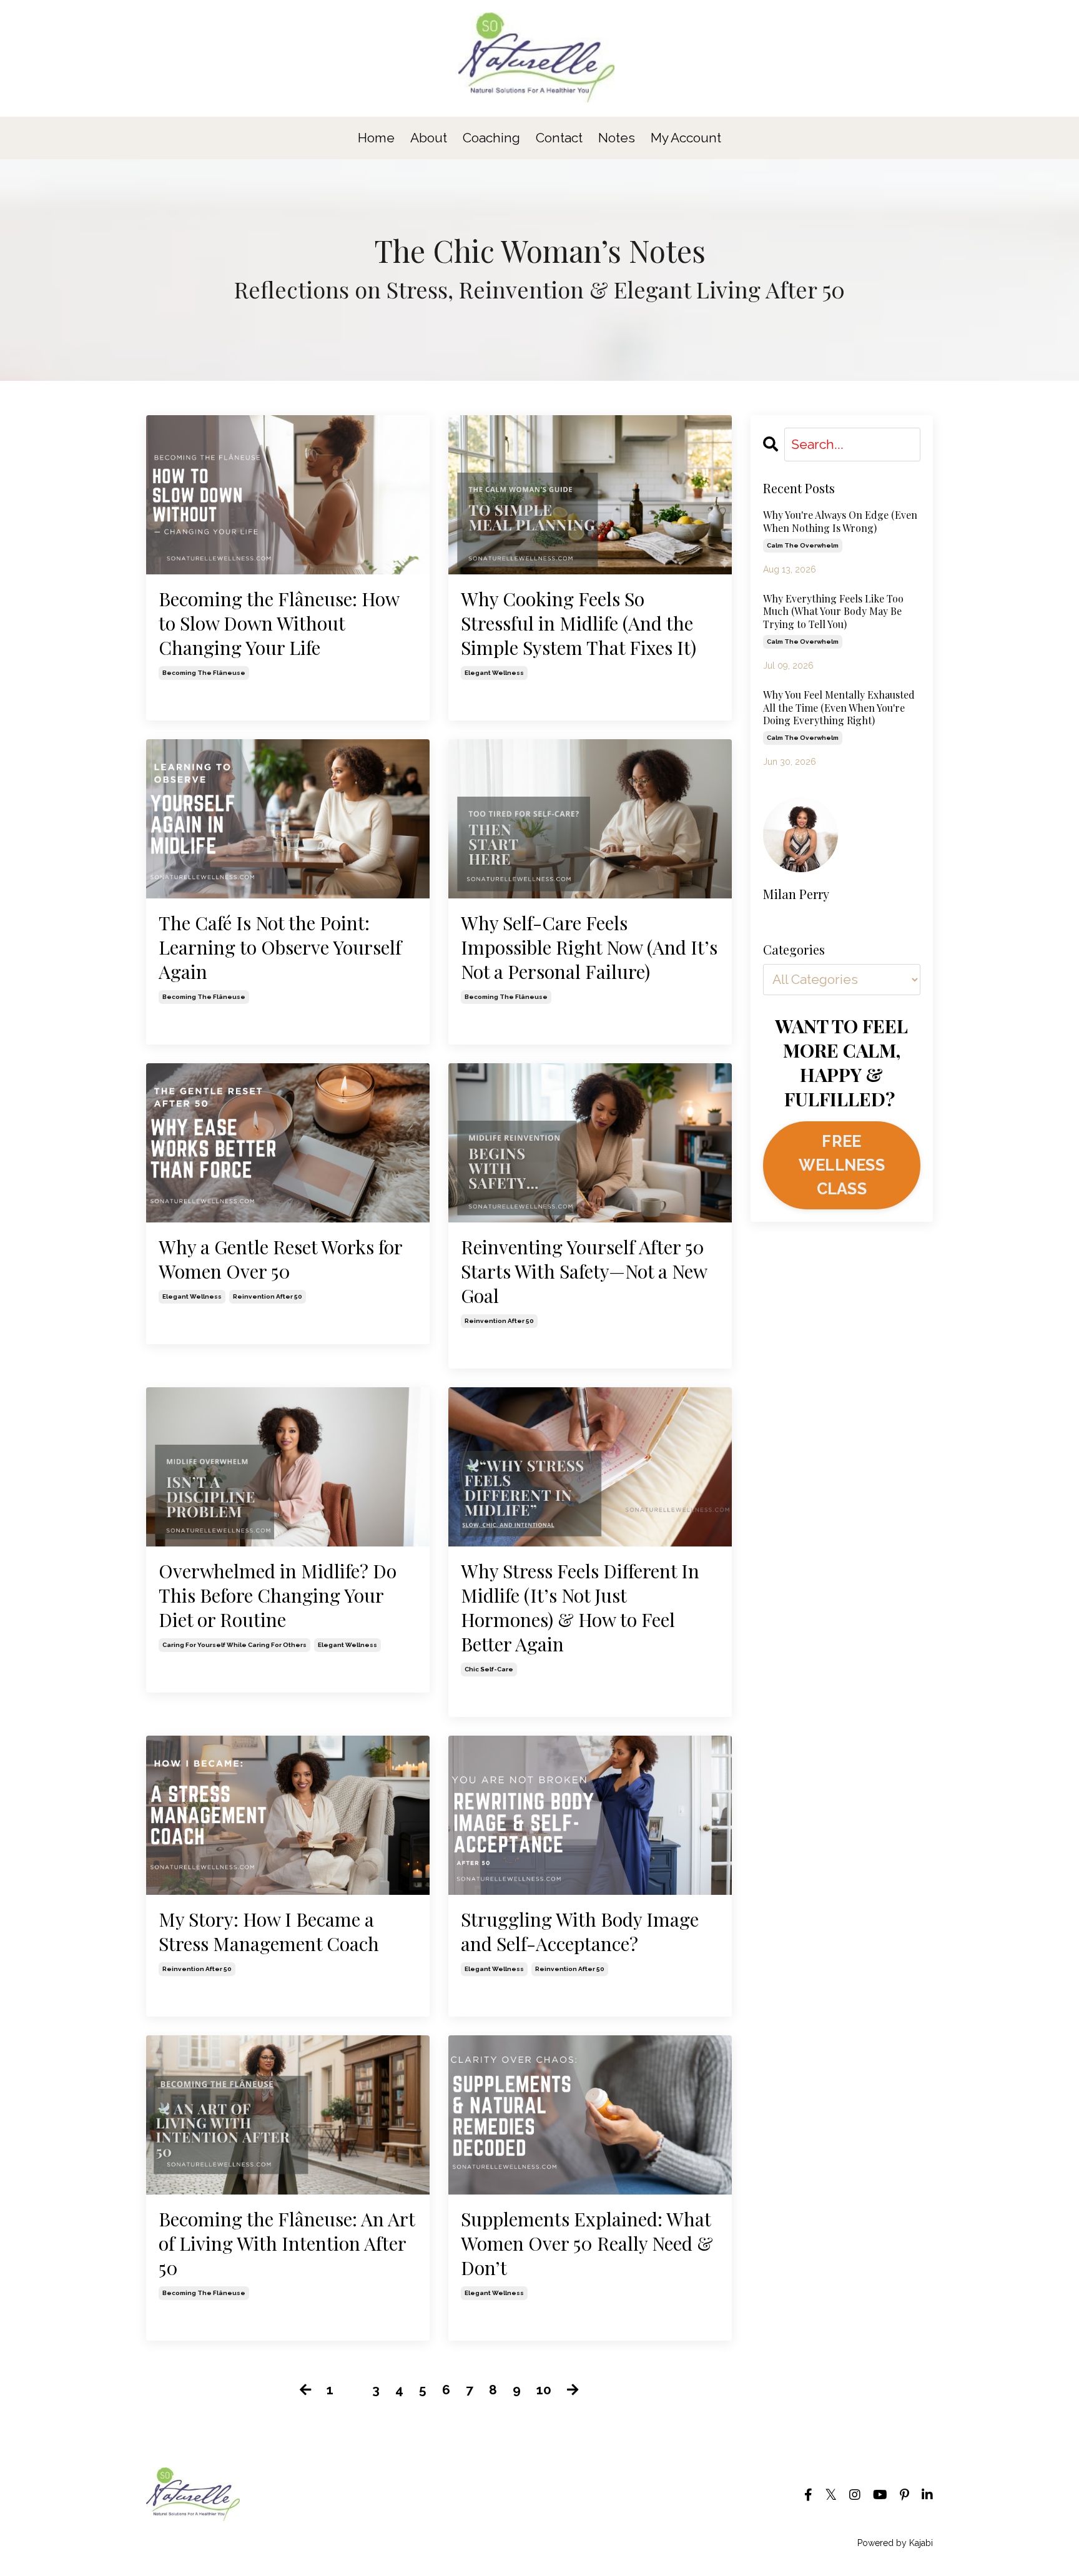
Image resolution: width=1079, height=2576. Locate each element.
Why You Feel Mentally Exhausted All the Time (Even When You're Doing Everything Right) (839, 708)
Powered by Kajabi (895, 2543)
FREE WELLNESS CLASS (842, 1165)
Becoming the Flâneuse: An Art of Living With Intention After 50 (287, 2244)
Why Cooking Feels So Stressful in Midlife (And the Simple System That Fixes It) (579, 623)
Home (376, 138)
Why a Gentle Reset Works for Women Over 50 (280, 1259)
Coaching (493, 138)
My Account (686, 138)
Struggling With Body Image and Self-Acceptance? (580, 1932)
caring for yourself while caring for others (234, 1645)
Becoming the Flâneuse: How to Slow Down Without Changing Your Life (279, 623)
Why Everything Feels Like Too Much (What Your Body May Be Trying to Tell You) (833, 612)
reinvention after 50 (268, 1296)
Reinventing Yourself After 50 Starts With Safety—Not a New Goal (584, 1271)
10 (544, 2390)
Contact (559, 138)
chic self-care (489, 1669)
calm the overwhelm (803, 545)
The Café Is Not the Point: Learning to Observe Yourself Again (280, 947)
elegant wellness (494, 673)
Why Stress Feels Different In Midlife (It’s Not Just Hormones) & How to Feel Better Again (580, 1608)
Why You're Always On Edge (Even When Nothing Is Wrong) (840, 522)
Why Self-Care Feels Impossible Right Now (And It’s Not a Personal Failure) (589, 947)
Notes (617, 138)
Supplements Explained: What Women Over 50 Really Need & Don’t (587, 2244)
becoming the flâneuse (204, 673)
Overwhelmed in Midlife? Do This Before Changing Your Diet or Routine (278, 1595)
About (429, 138)
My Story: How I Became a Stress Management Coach (269, 1932)
